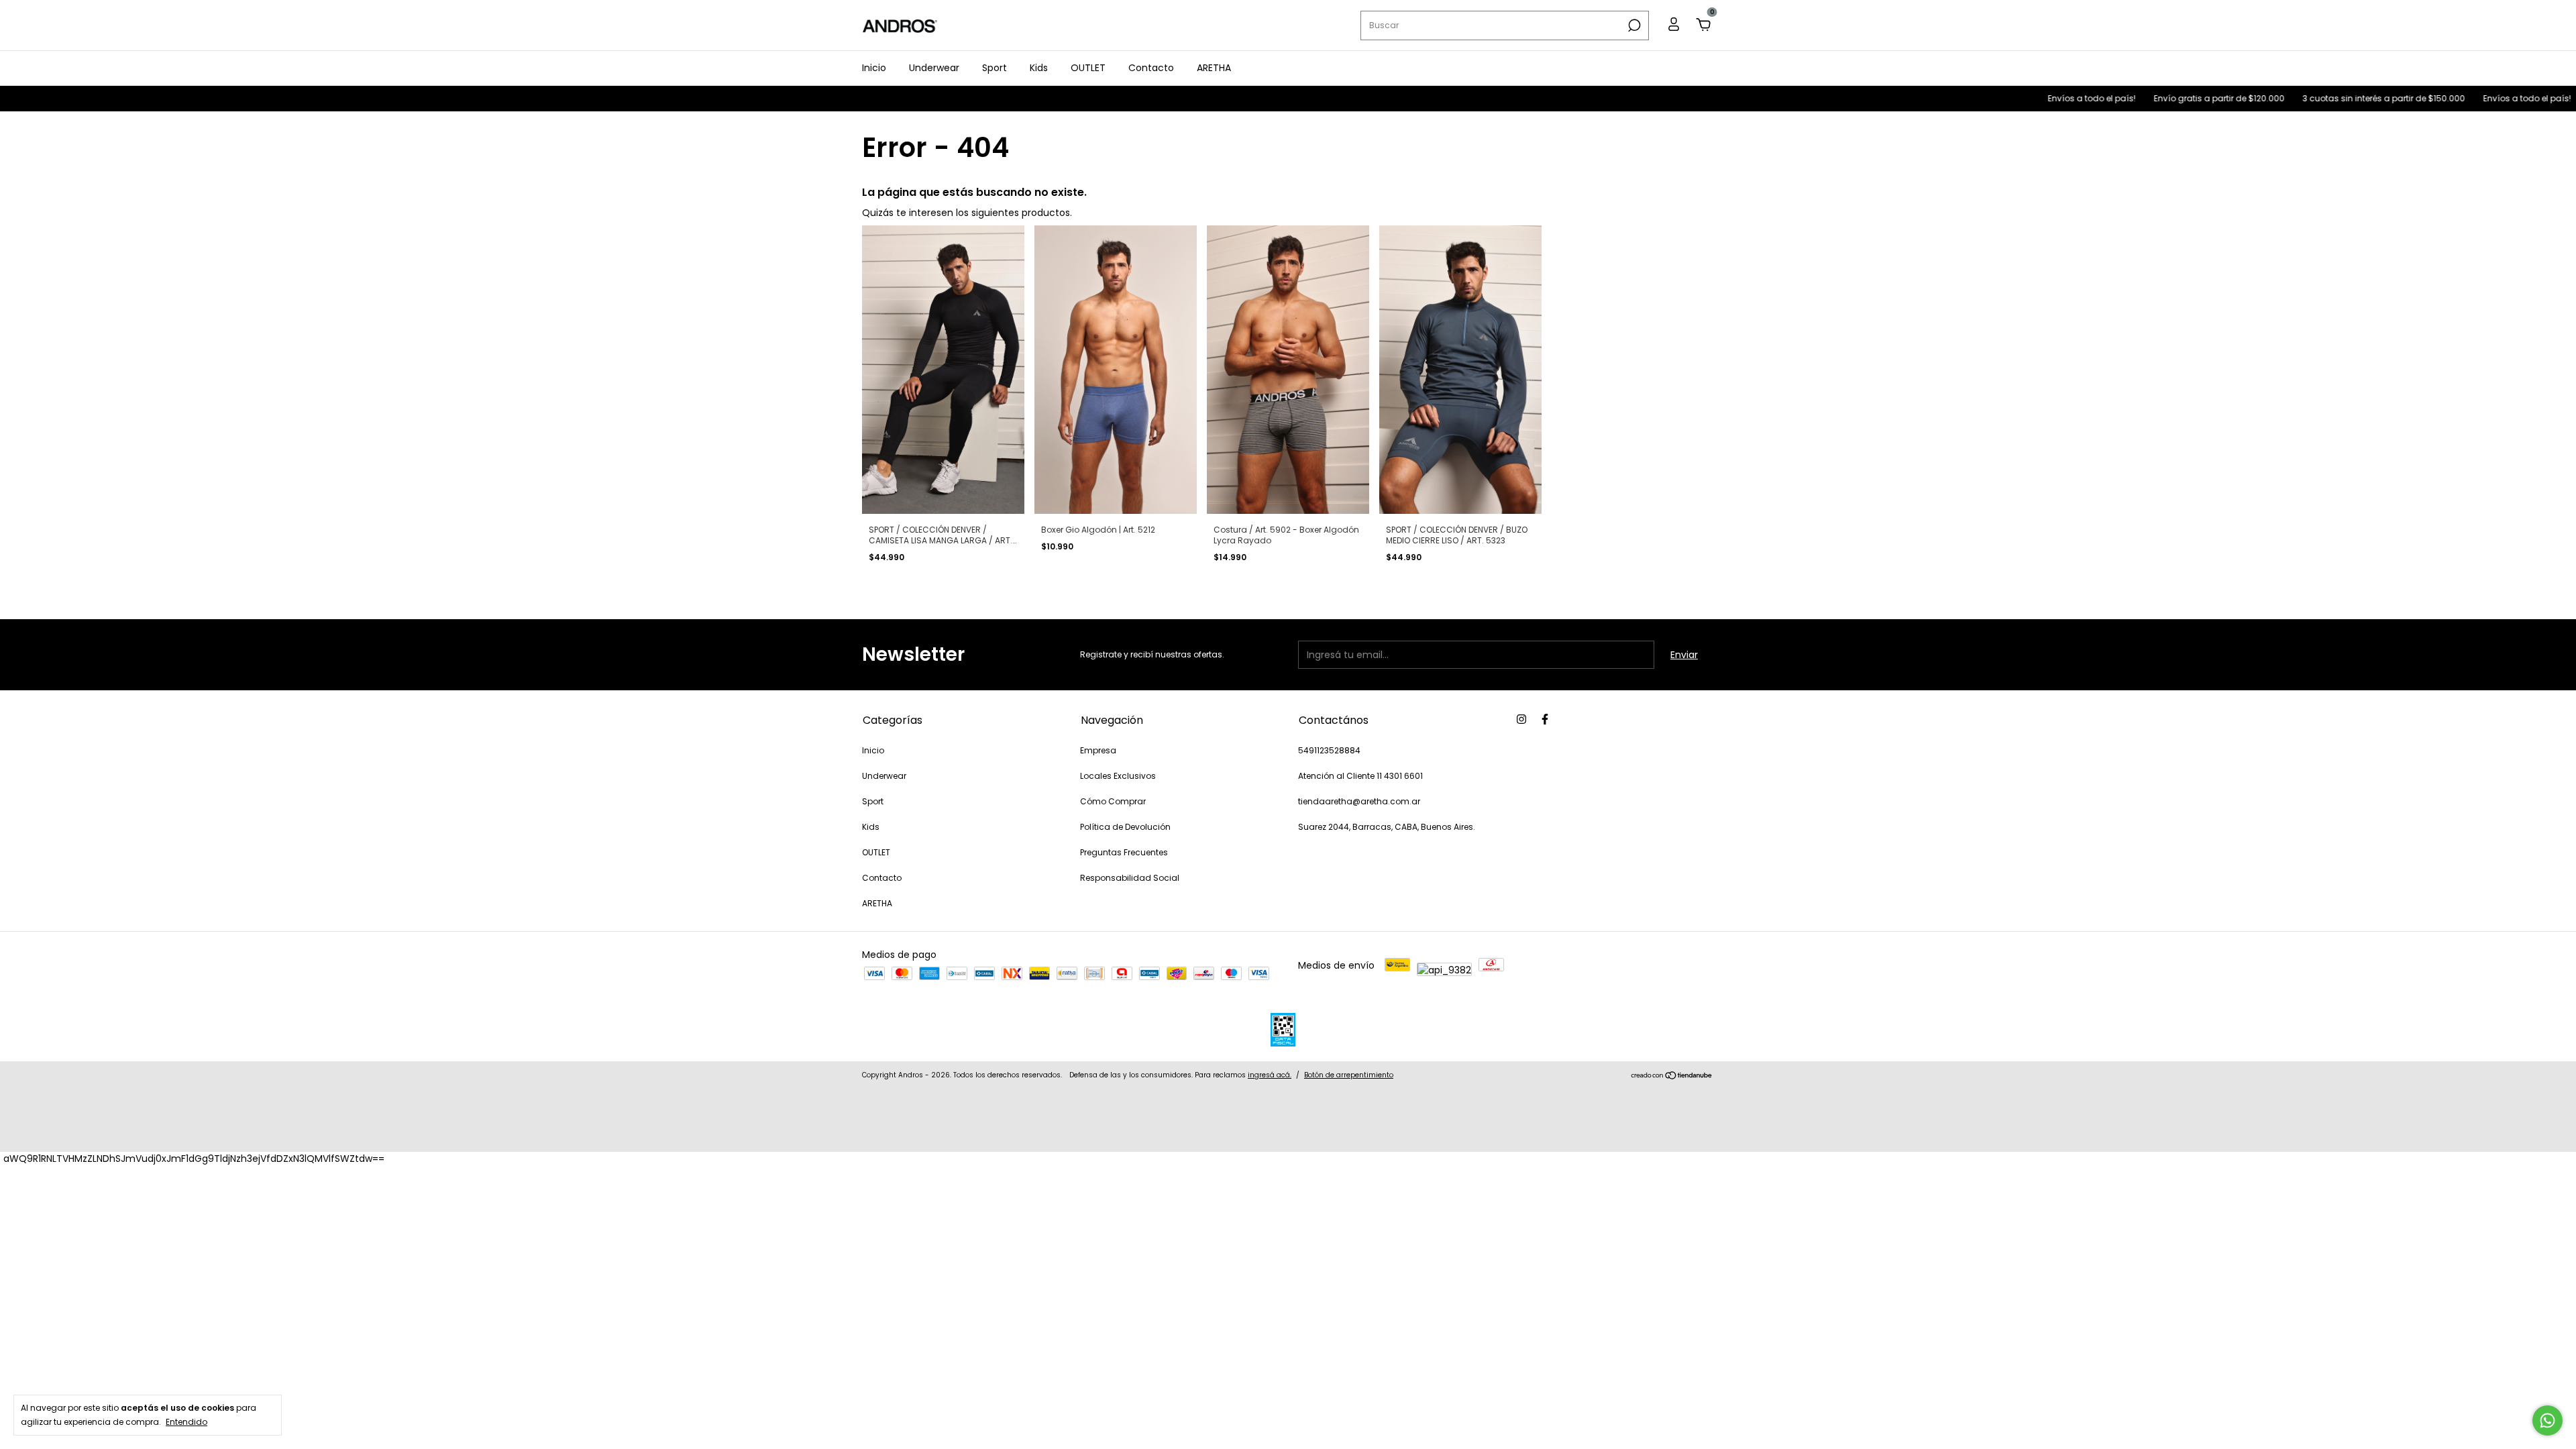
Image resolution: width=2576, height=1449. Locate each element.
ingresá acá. (1270, 1075)
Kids (1039, 68)
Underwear (934, 68)
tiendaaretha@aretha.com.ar (1359, 801)
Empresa (1098, 750)
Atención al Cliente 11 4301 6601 (1360, 776)
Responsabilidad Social (1130, 878)
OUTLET (1088, 68)
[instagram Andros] (1521, 719)
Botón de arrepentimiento (1349, 1075)
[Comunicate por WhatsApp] (2547, 1420)
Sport (995, 68)
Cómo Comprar (1113, 801)
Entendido (186, 1421)
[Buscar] (1633, 25)
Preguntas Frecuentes (1124, 852)
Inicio (874, 68)
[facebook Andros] (1545, 719)
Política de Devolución (1125, 827)
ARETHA (1214, 68)
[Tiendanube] (1672, 1077)
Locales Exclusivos (1118, 776)
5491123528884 (1329, 750)
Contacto (1151, 68)
